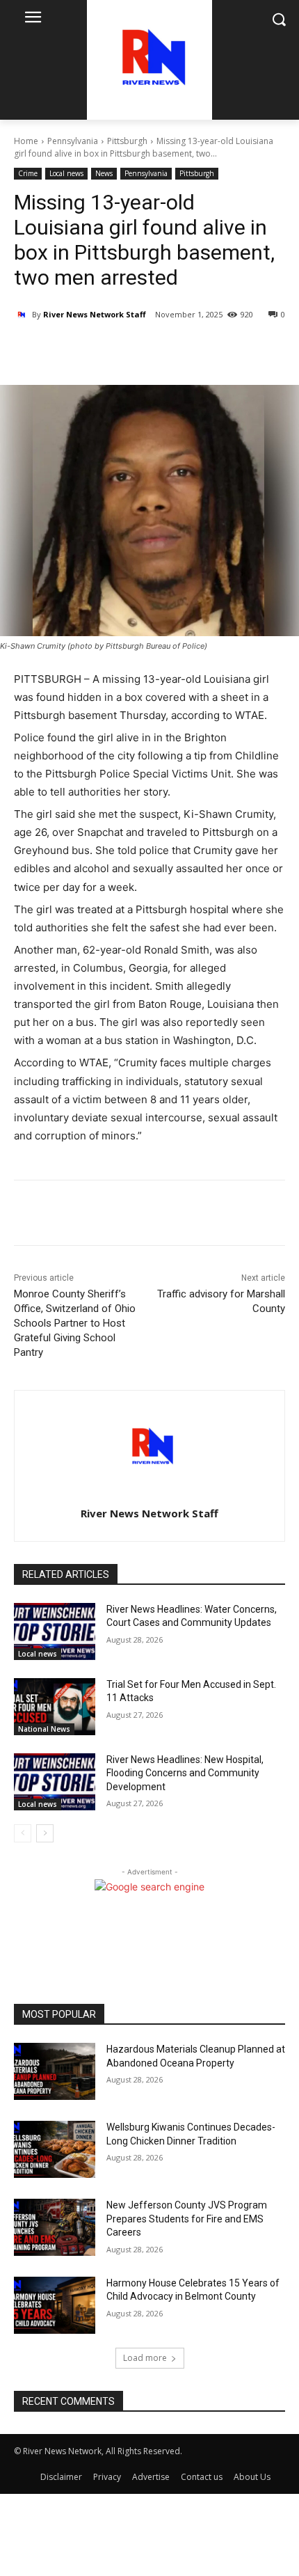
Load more (145, 2358)
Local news (66, 173)
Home (26, 141)
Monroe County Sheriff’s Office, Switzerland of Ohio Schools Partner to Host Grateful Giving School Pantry (75, 1323)
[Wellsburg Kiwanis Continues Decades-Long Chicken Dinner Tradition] (55, 2149)
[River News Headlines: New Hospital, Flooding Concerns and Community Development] (55, 1782)
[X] (104, 350)
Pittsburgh (127, 141)
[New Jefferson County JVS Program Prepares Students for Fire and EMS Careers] (55, 2227)
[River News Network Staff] (23, 315)
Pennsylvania (73, 141)
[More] (136, 350)
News (104, 173)
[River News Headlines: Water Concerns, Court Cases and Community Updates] (55, 1631)
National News (44, 1729)
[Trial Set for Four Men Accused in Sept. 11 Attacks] (55, 1707)
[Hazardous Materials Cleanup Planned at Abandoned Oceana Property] (55, 2071)
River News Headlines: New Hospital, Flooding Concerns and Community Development (185, 1773)
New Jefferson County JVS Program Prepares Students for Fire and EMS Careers (187, 2219)
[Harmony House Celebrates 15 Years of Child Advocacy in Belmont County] (55, 2305)
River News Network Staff (95, 314)
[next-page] (45, 1833)
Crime (28, 173)
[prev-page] (23, 1833)
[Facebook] (72, 350)
